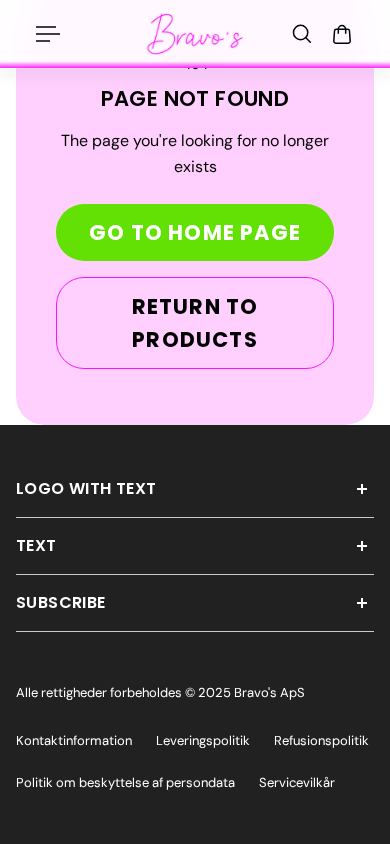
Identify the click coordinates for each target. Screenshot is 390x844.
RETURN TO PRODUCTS (195, 323)
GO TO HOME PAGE (195, 232)
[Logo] (195, 34)
